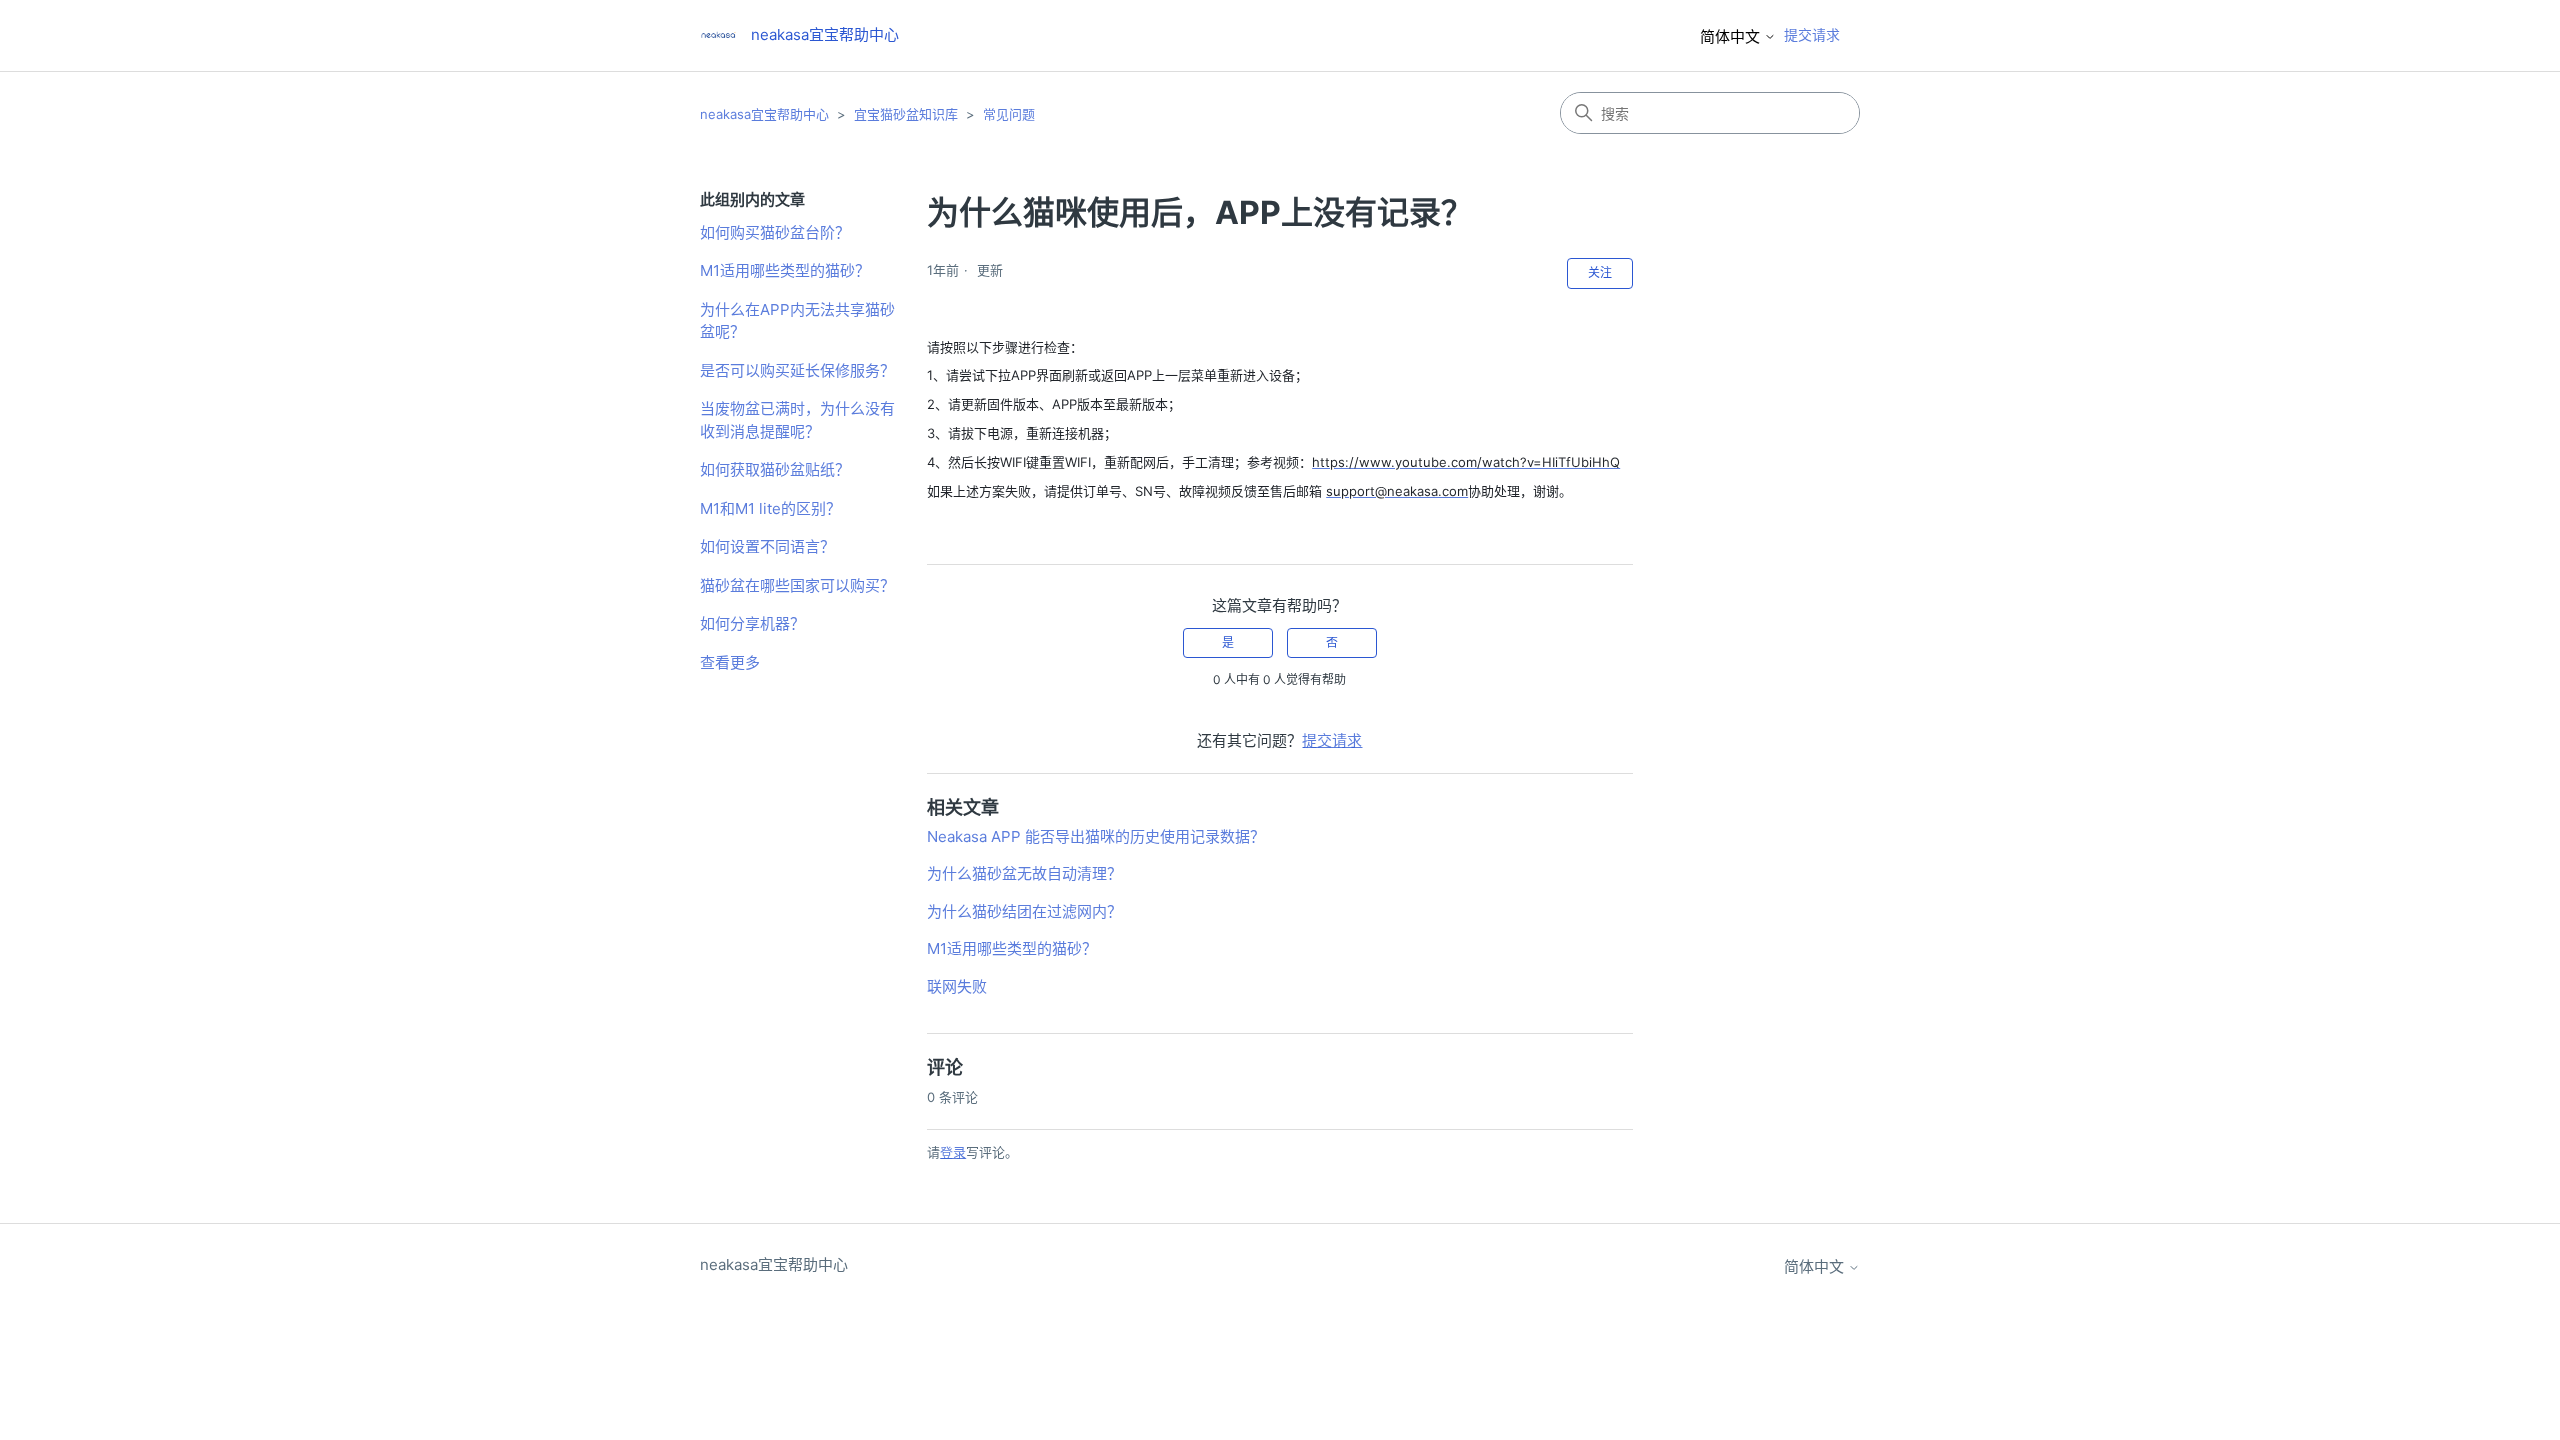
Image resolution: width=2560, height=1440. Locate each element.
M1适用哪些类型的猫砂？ (785, 270)
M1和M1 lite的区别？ (770, 508)
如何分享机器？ (752, 623)
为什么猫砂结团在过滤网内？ (1024, 911)
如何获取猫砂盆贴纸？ (775, 469)
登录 (953, 1152)
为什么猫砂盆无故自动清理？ (1024, 873)
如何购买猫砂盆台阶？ (775, 232)
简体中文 (1732, 36)
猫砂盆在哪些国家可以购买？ (797, 585)
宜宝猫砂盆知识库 (906, 114)
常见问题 (1009, 114)
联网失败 (957, 986)
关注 (1600, 272)
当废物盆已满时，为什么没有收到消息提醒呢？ (797, 420)
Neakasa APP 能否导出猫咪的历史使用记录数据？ (1096, 836)
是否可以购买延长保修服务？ (797, 370)
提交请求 (1812, 34)
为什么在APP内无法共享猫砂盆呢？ (797, 321)
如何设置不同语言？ (767, 546)
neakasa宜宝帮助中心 (764, 114)
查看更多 (730, 662)
